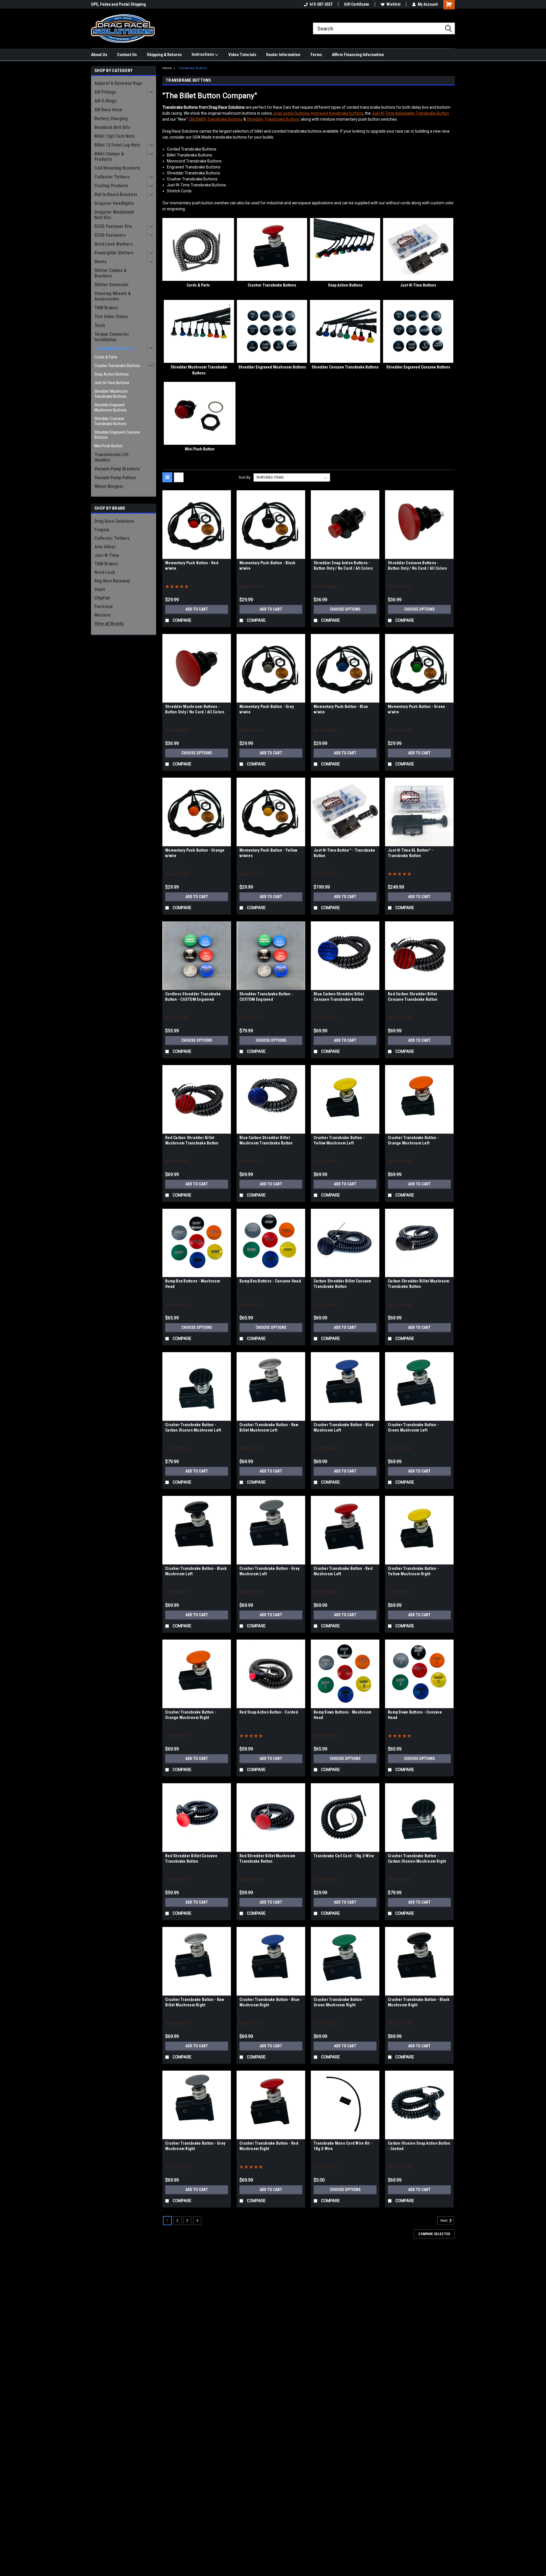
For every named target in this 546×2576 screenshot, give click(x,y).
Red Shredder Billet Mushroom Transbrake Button (267, 1859)
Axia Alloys (105, 547)
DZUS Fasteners (110, 235)
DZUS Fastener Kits (113, 226)
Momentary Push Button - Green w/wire (416, 709)
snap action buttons (291, 113)
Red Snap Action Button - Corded (269, 1712)
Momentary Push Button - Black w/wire (267, 566)
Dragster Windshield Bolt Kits (114, 215)
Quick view (197, 555)
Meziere (103, 615)
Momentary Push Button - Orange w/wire (195, 853)
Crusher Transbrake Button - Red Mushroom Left (343, 1571)
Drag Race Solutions (114, 521)
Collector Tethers (112, 177)
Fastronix (104, 607)
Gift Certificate (357, 4)
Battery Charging (111, 119)
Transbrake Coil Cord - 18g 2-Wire (344, 1856)
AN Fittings (105, 92)
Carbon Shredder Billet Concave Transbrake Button (343, 1284)
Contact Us (127, 55)
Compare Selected (434, 2234)
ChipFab (102, 598)
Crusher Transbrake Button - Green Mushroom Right (339, 2002)
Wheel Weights (109, 486)
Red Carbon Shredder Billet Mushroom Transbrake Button (192, 1140)
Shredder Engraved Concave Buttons (117, 435)
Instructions (203, 54)
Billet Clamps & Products (109, 157)
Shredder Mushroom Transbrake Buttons (111, 394)
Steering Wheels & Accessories (113, 296)
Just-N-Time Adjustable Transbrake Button (410, 113)
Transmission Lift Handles (111, 457)
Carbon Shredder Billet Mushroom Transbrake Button (419, 1284)
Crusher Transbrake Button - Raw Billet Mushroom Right (195, 2002)
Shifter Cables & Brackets (110, 273)
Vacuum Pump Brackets (117, 469)
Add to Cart (197, 609)
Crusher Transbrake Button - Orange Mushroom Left (413, 1140)
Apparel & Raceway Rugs (118, 83)
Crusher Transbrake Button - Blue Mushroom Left (344, 1427)
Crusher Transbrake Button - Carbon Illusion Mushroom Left (193, 1427)
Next (444, 2221)
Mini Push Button (108, 446)
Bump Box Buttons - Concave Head (270, 1281)
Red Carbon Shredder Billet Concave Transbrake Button (413, 997)
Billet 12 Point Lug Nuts (117, 145)
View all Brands (109, 624)
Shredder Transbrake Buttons (273, 119)
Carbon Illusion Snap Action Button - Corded (419, 2146)
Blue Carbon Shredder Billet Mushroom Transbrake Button (266, 1140)
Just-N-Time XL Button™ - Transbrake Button (411, 853)
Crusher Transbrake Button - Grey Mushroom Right (195, 2146)
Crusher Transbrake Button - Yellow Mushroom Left (339, 1140)
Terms (316, 55)
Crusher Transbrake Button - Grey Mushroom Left (269, 1571)
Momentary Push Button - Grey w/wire (267, 709)
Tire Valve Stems (111, 317)
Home (167, 68)
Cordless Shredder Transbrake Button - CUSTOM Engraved (193, 997)
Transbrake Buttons (114, 348)
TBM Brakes (106, 308)
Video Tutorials (242, 55)
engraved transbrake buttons (337, 113)
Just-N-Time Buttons (112, 383)
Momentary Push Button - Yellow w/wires (268, 853)
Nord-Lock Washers (114, 244)
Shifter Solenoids (111, 285)
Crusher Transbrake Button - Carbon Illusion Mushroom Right (417, 1859)
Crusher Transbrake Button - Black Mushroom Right (419, 2002)
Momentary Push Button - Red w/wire (192, 566)
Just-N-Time (107, 555)
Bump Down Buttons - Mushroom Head (343, 1715)
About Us (99, 55)
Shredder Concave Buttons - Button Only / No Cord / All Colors (418, 566)
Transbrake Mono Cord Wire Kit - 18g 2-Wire (343, 2146)
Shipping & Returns (164, 55)
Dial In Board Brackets (116, 194)
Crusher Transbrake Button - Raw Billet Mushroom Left (269, 1427)
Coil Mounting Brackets (117, 168)
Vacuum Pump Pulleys (115, 478)
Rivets (101, 262)
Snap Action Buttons (112, 374)
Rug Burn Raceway (112, 581)
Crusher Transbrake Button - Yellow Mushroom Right (413, 1571)
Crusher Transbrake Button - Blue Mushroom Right (269, 2002)
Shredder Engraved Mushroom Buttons (110, 407)
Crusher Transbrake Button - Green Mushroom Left (413, 1427)
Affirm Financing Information (358, 55)
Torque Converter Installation (112, 337)
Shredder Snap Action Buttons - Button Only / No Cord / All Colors (343, 566)
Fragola (102, 530)
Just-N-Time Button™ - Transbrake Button (344, 853)
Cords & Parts (106, 357)
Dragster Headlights (114, 203)
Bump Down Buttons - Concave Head (415, 1715)
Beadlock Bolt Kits (112, 127)
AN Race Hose (108, 110)
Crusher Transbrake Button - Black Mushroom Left (196, 1571)
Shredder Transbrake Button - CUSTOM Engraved (266, 997)
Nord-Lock (105, 572)
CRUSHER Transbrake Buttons (216, 119)
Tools (100, 325)
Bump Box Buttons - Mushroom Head (193, 1284)
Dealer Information (283, 55)
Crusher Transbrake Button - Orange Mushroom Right (191, 1715)
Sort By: (245, 477)
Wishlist (393, 4)
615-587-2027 (321, 4)
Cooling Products (111, 186)
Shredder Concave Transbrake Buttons (110, 421)
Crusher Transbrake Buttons (117, 366)
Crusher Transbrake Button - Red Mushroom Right (269, 2146)
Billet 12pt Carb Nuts (115, 136)
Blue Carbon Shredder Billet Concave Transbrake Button (339, 997)
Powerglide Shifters (114, 253)
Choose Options (345, 609)
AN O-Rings (106, 101)
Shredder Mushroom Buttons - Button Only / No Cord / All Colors (195, 709)
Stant (100, 589)
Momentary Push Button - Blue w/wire (341, 709)
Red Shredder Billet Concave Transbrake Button (191, 1859)
